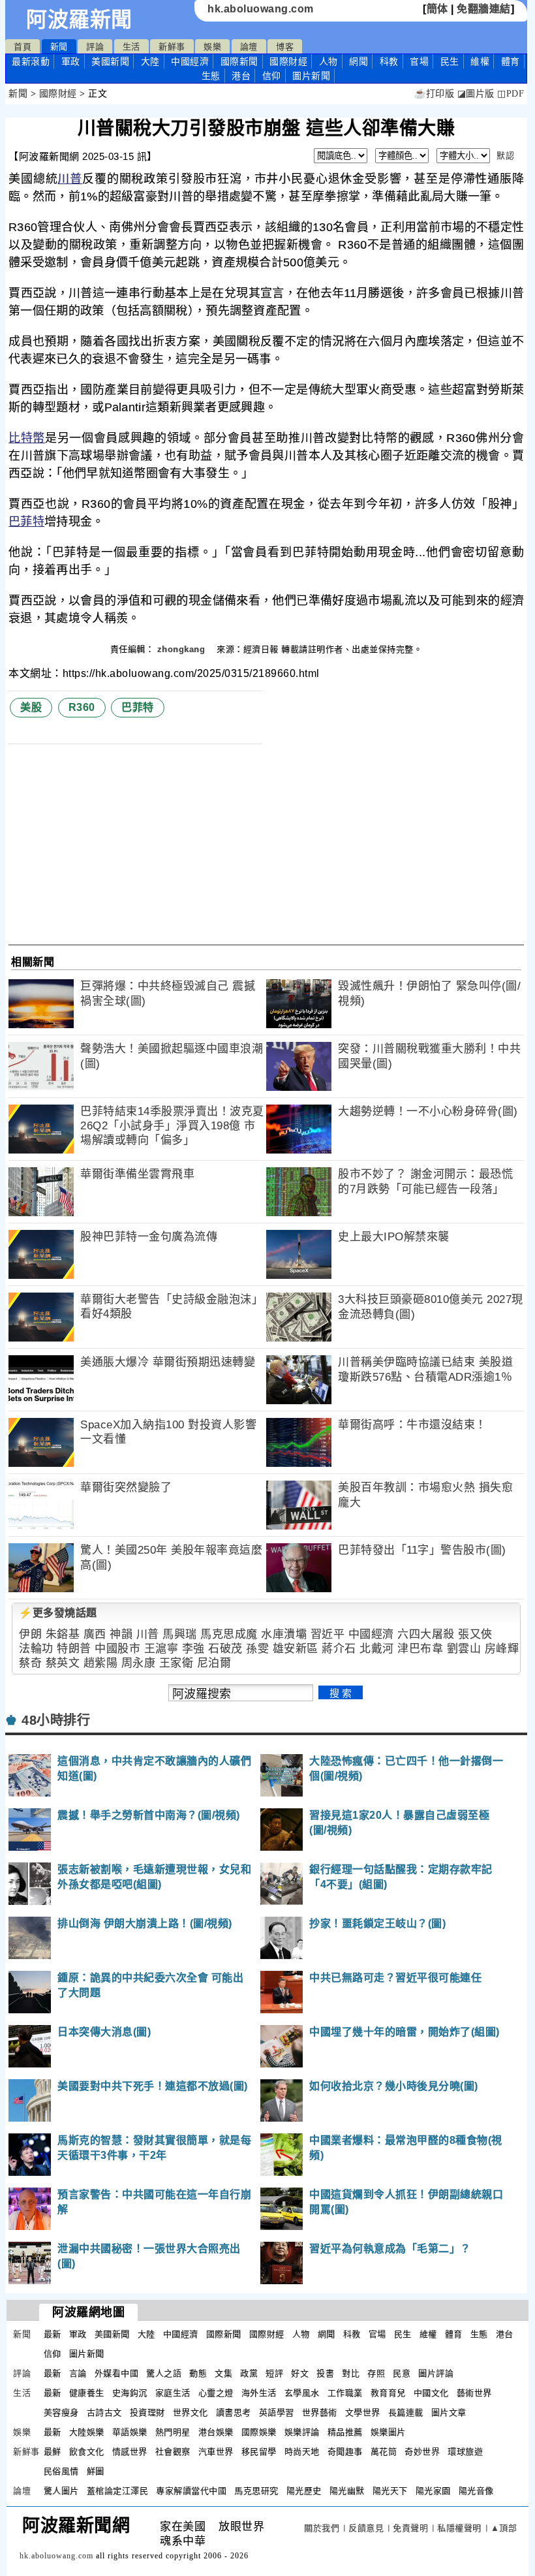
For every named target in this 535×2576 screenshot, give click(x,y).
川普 (70, 179)
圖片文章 (449, 2412)
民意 (402, 2373)
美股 (31, 707)
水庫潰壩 (284, 1634)
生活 (131, 47)
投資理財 (147, 2412)
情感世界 (130, 2452)
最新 (31, 61)
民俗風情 (61, 2471)
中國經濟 (190, 61)
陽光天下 (390, 2491)
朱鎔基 (63, 1634)
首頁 (23, 47)
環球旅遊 (465, 2452)
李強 (193, 1649)
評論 (95, 47)
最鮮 (53, 2452)
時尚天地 (302, 2452)
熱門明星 (173, 2432)
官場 (419, 61)
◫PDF (511, 94)
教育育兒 (388, 2393)
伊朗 (30, 1634)
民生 (450, 61)
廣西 (95, 1634)
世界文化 (191, 2412)
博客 (285, 47)
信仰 (272, 76)
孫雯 (257, 1649)
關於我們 (322, 2528)
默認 (505, 156)
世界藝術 (320, 2412)
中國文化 (431, 2393)
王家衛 (176, 1663)
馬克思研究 (256, 2491)
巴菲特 (26, 522)
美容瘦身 (61, 2412)
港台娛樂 (216, 2432)
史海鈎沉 (130, 2393)
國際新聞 (239, 61)
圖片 (311, 76)
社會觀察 (173, 2452)
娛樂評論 (302, 2432)
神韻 (121, 1634)
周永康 (139, 1663)
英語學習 (277, 2412)
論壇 (249, 47)
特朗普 (74, 1649)
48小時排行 (56, 1720)
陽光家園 (433, 2491)
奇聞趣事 (345, 2452)
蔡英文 (63, 1663)
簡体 (437, 9)
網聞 (359, 61)
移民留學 (259, 2452)
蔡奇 (30, 1663)
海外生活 (259, 2393)
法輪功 (36, 1649)
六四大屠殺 (426, 1634)
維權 (480, 61)
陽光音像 (476, 2491)
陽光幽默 (347, 2491)
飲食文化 (87, 2452)
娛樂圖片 (388, 2432)
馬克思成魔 (229, 1634)
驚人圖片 (61, 2491)
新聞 (59, 47)
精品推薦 (345, 2432)
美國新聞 (110, 61)
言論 (78, 2373)
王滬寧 (161, 1649)
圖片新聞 (87, 2354)
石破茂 (225, 1649)
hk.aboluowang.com (261, 9)
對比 (351, 2373)
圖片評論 (436, 2373)
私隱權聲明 (459, 2528)
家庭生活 (173, 2393)
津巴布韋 (420, 1649)
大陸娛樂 (87, 2432)
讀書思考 (234, 2412)
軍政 (71, 61)
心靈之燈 (216, 2393)
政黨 (249, 2373)
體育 (511, 61)
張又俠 (475, 1634)
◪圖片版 (476, 94)
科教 (389, 61)
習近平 (328, 1634)
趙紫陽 (101, 1663)
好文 (300, 2373)
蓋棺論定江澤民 (118, 2491)
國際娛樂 (259, 2432)
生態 (211, 76)
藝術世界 (474, 2393)
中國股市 (117, 1649)
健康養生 (87, 2393)
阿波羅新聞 (79, 20)
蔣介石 (339, 1649)
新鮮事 (172, 47)
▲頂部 (504, 2528)
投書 (325, 2373)
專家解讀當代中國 (191, 2491)
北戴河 (377, 1649)
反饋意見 (366, 2528)
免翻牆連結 (484, 9)
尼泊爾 (214, 1663)
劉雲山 (464, 1649)
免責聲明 (410, 2528)
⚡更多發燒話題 (58, 1613)
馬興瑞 (180, 1634)
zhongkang (183, 649)
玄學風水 (302, 2393)
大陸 (150, 61)
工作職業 (345, 2393)
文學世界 (363, 2412)
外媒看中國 (117, 2373)
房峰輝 (502, 1649)
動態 (198, 2373)
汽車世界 (216, 2452)
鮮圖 (96, 2471)
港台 (241, 76)
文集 (223, 2373)
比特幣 (27, 438)
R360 (82, 707)
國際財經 (288, 61)
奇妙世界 (422, 2452)
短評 (274, 2373)
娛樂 (212, 47)
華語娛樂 (130, 2432)
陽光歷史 (304, 2491)
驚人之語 (164, 2373)
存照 (376, 2373)
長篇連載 (406, 2412)
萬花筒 (384, 2452)
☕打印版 (434, 94)
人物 (329, 61)
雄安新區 (296, 1649)
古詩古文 (104, 2412)
